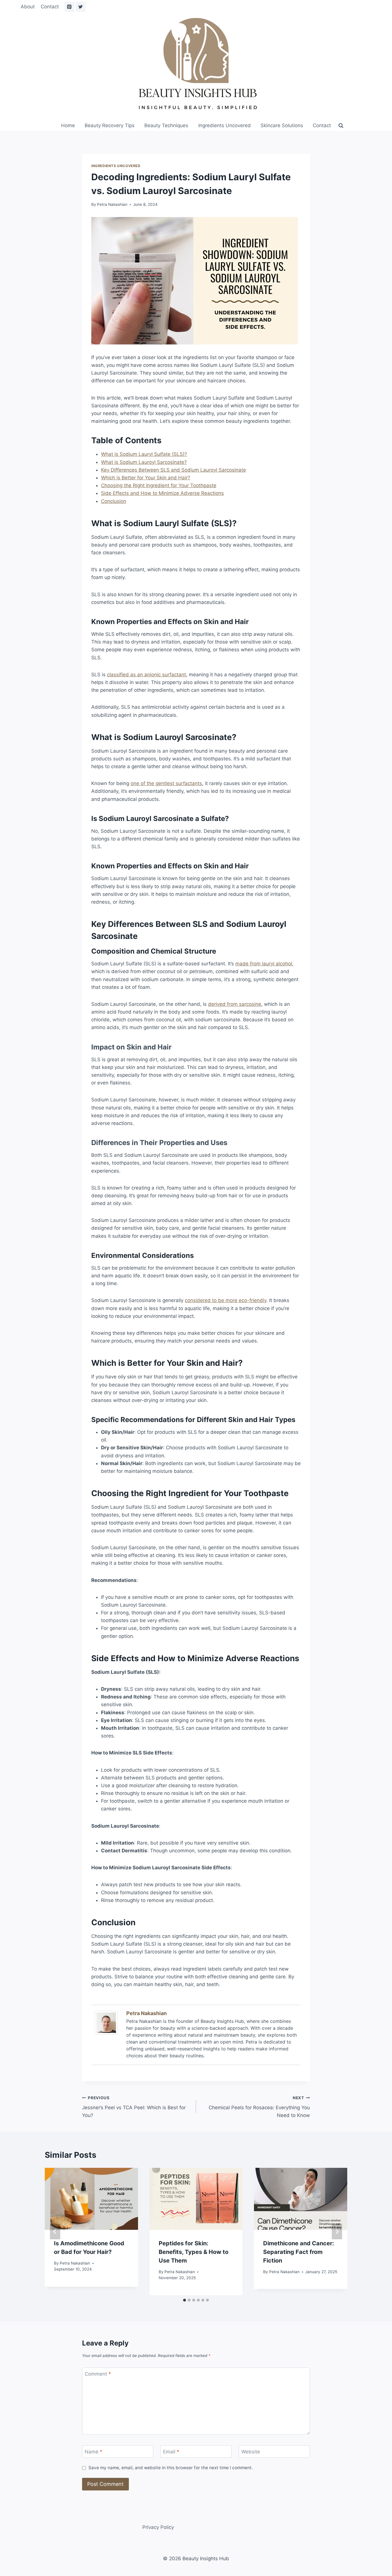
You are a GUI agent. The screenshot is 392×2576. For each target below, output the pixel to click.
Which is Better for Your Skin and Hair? (146, 478)
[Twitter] (81, 7)
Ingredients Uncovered (225, 125)
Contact (50, 7)
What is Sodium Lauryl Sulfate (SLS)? (144, 454)
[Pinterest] (69, 7)
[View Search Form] (341, 126)
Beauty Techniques (166, 125)
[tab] (185, 2300)
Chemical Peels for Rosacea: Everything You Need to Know (259, 2107)
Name (94, 2452)
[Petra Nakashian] (108, 2023)
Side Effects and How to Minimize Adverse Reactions (162, 493)
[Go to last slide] (55, 2232)
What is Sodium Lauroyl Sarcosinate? (144, 462)
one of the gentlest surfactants (166, 783)
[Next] (337, 2232)
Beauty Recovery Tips (110, 125)
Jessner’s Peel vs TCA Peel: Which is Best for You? (134, 2107)
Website (251, 2452)
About (28, 7)
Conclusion (114, 501)
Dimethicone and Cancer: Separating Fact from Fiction (299, 2252)
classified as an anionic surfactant (146, 675)
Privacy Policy (158, 2527)
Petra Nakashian (112, 204)
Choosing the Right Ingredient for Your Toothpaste (159, 485)
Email (171, 2452)
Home (68, 125)
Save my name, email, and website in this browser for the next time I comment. (171, 2468)
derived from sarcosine (235, 1004)
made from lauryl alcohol (264, 964)
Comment (98, 2374)
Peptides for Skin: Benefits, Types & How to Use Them (194, 2252)
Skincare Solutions (282, 125)
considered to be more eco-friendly (226, 1300)
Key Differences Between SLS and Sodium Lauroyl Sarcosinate (173, 470)
